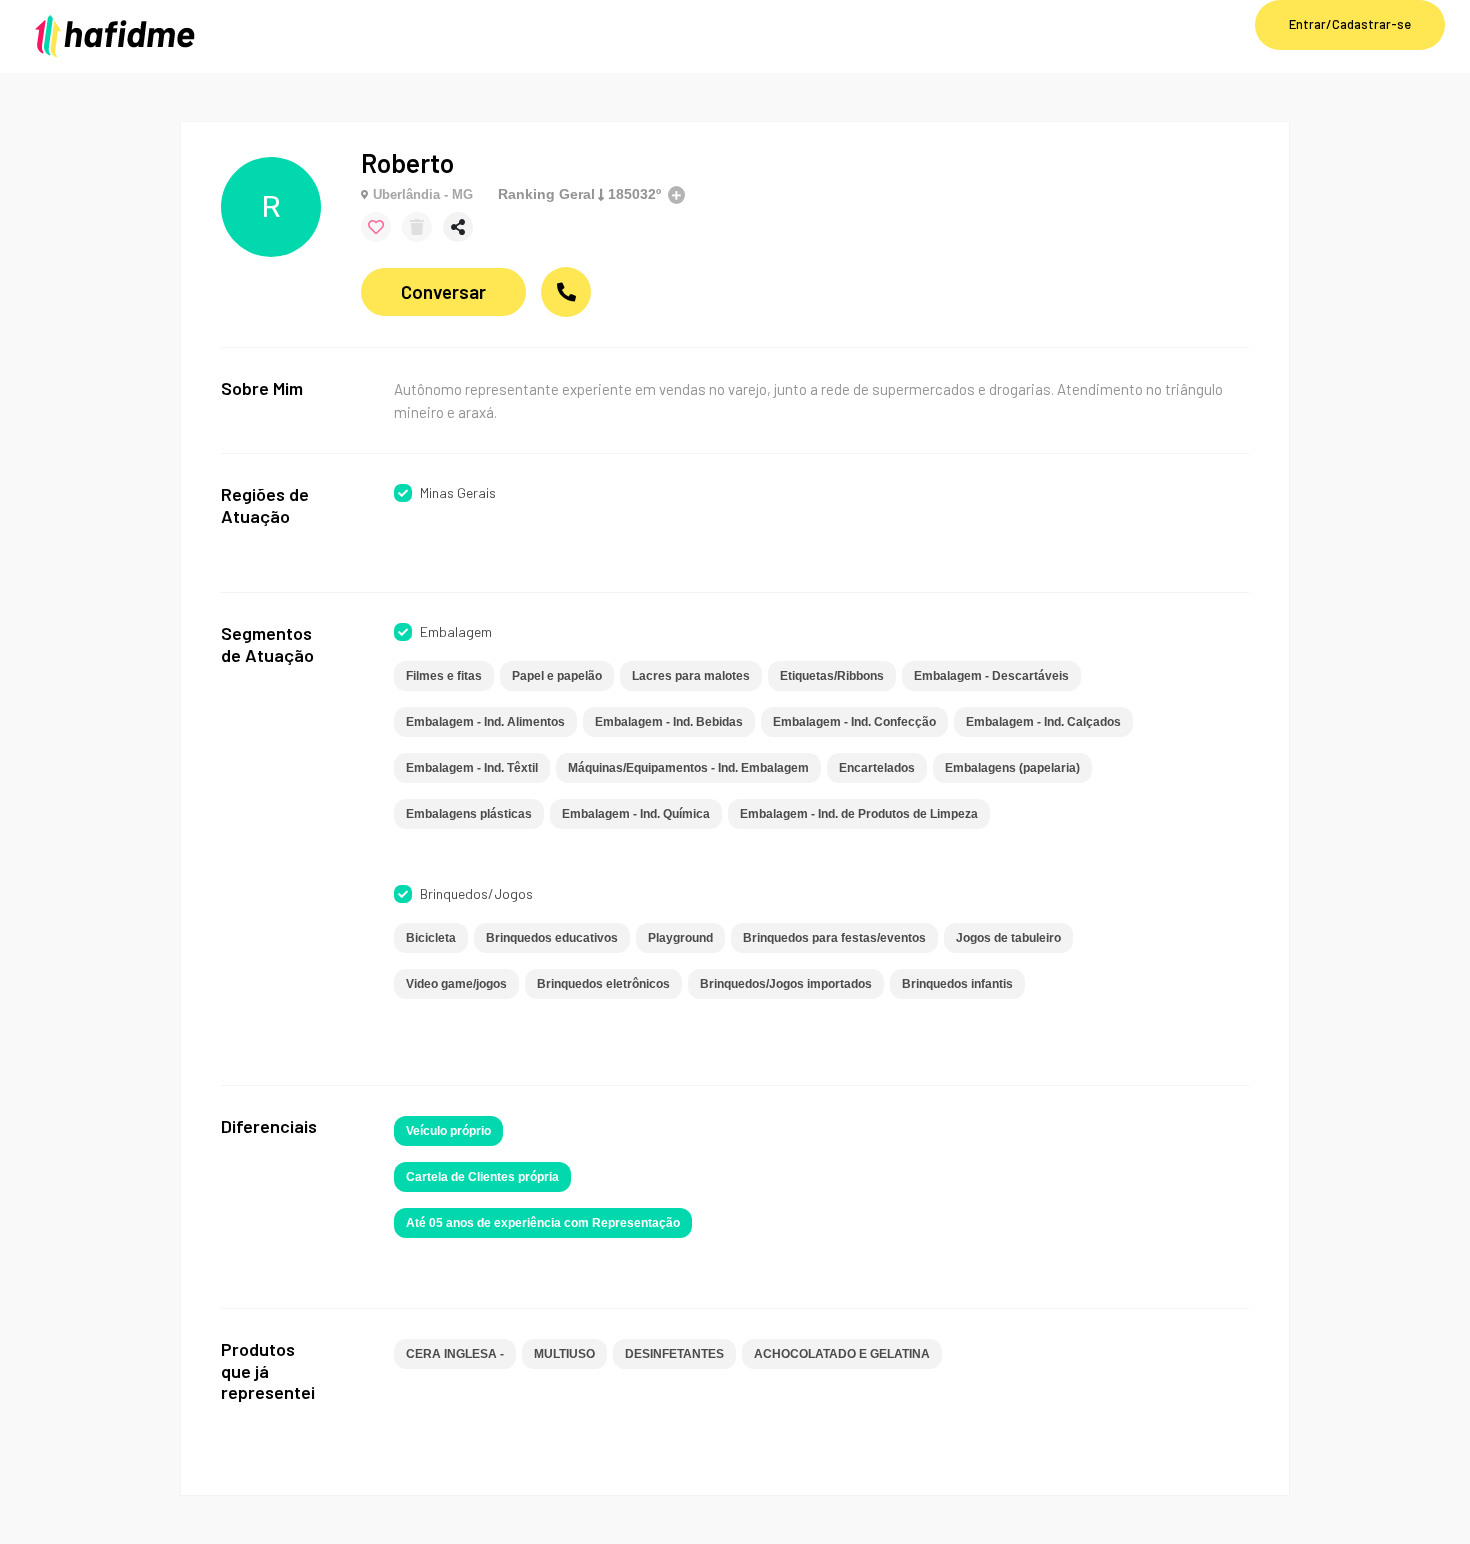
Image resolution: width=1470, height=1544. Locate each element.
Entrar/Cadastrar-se (1350, 24)
